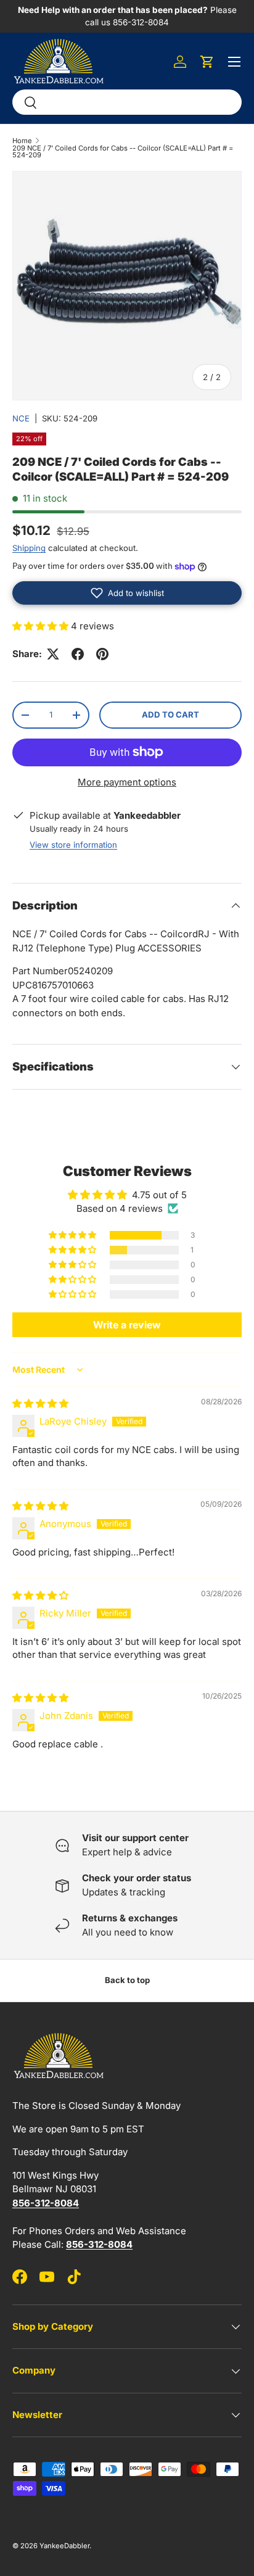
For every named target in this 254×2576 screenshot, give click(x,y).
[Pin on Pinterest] (102, 654)
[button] (207, 62)
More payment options (127, 782)
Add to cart (170, 714)
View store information (73, 845)
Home (22, 141)
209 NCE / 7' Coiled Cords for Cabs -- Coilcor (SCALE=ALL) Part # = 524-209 (123, 152)
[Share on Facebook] (78, 654)
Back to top (127, 1980)
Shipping (29, 548)
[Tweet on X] (53, 654)
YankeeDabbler (64, 2546)
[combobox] (127, 102)
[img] (40, 1403)
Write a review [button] (127, 1325)
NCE (21, 418)
